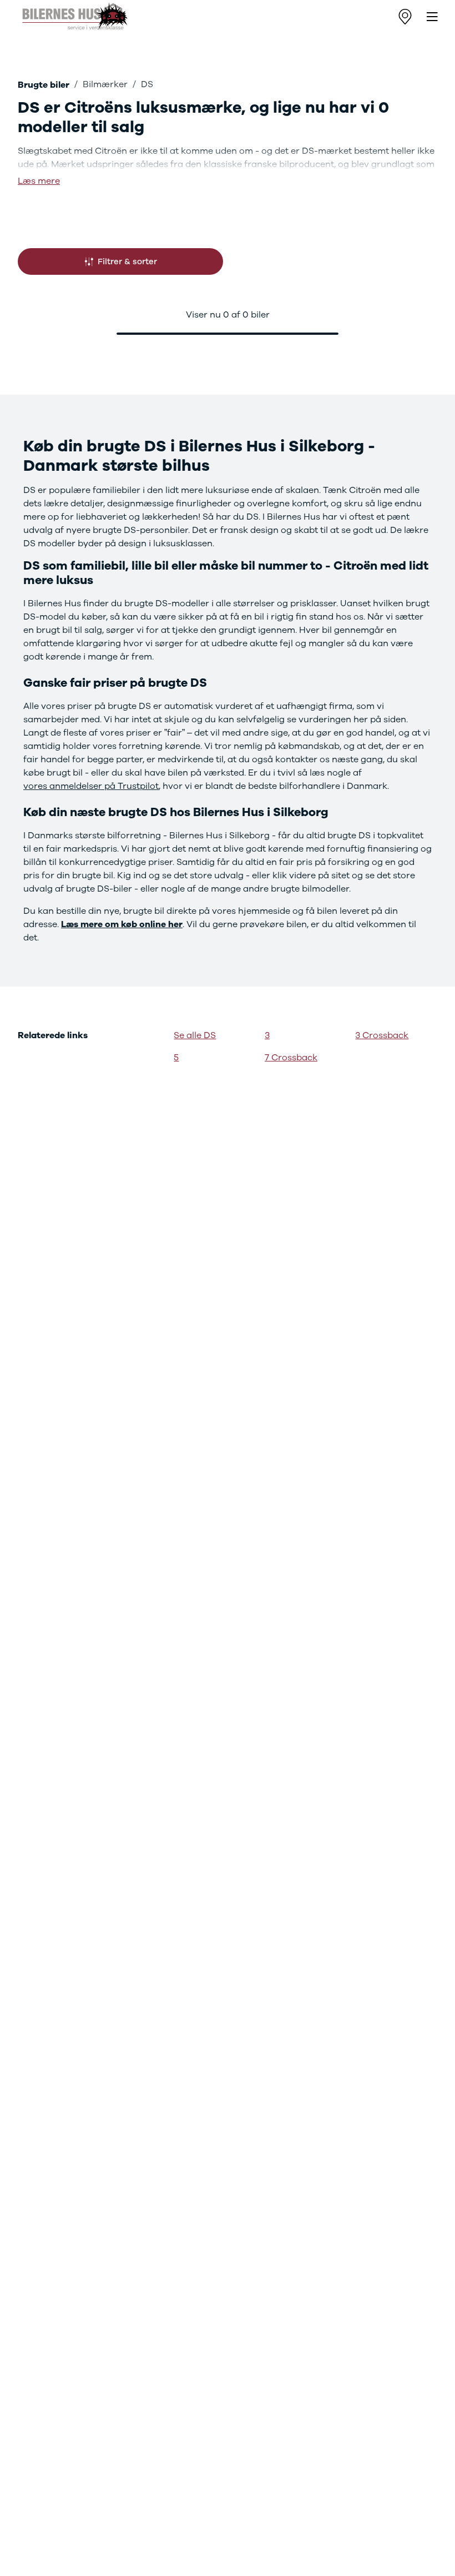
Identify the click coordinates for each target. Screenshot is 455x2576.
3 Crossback (382, 1035)
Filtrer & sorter (127, 261)
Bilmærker (105, 84)
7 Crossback (291, 1058)
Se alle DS (195, 1035)
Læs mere (39, 181)
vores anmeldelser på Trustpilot (91, 786)
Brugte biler (44, 85)
